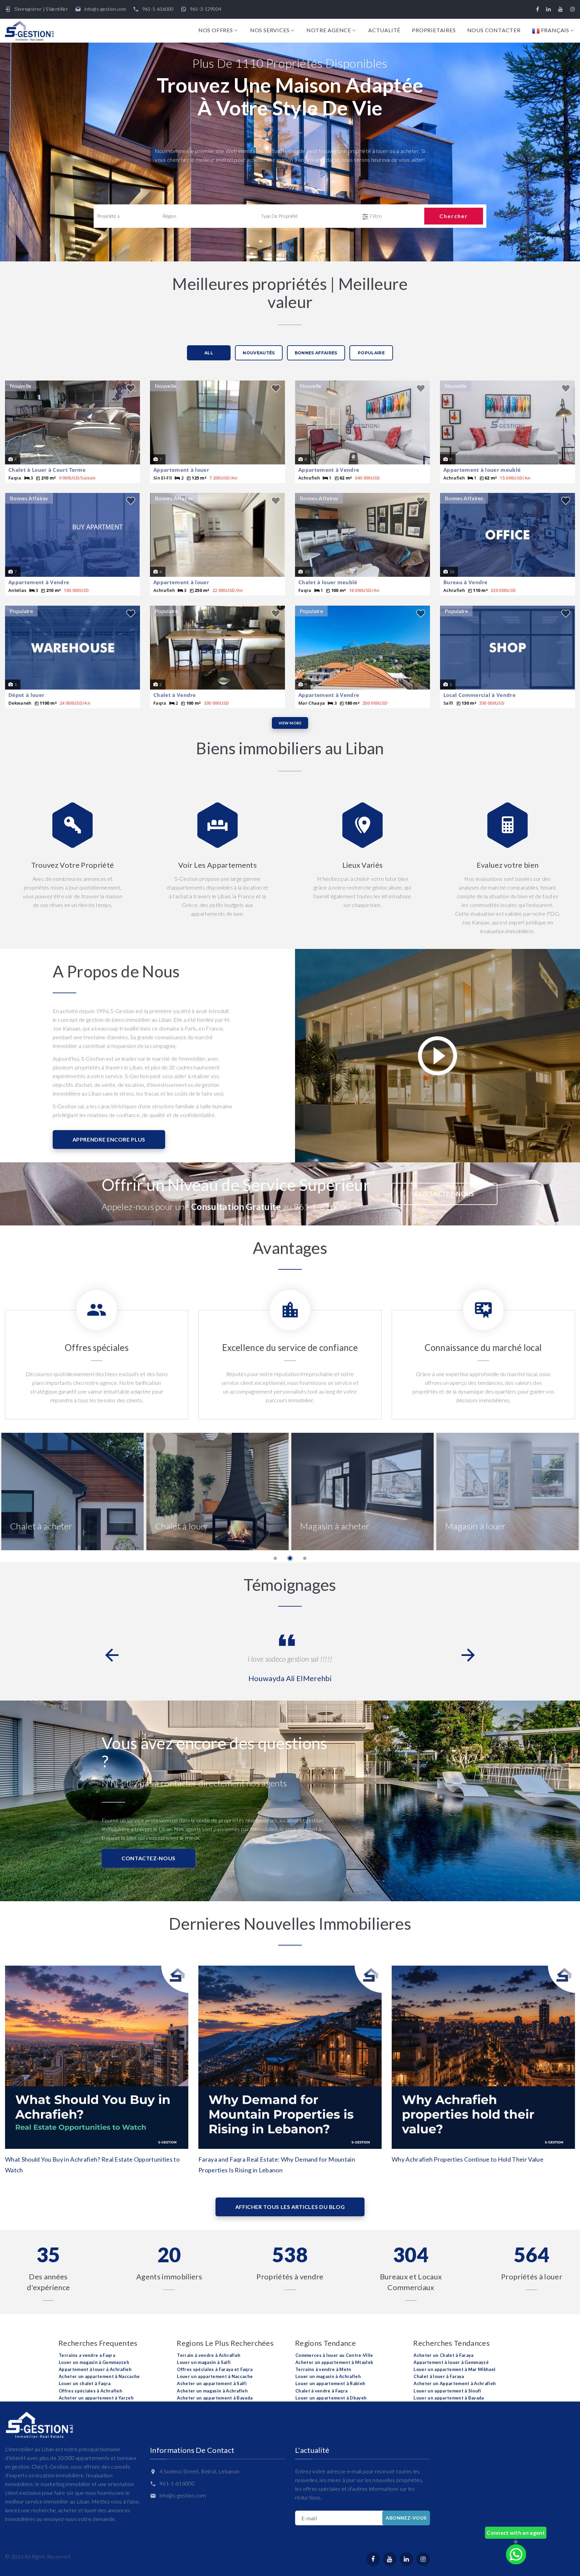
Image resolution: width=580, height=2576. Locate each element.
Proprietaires (434, 30)
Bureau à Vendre (466, 582)
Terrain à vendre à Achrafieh (209, 2355)
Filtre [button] (375, 216)
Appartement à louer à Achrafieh (95, 2369)
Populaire (371, 353)
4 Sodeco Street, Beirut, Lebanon (199, 2471)
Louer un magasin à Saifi (204, 2362)
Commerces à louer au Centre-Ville (334, 2355)
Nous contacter (494, 30)
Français (554, 30)
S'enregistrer (28, 9)
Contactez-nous (445, 1194)
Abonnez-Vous (406, 2518)
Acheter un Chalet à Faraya (443, 2355)
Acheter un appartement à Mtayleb (334, 2362)
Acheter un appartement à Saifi (212, 2383)
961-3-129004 (206, 9)
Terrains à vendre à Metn (323, 2369)
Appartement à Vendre (329, 470)
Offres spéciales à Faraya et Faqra (215, 2369)
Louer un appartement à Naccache (215, 2376)
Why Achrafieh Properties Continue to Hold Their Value (468, 2159)
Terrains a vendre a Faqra (87, 2355)
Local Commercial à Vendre (479, 695)
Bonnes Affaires (316, 353)
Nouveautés (259, 353)
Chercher (454, 216)
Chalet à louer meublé (328, 582)
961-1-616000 (158, 9)
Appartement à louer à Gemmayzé (451, 2362)
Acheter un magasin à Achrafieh (212, 2391)
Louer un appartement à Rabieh (330, 2383)
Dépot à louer (26, 695)
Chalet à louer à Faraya (439, 2376)
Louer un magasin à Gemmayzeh (94, 2362)
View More (290, 723)
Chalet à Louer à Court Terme (47, 470)
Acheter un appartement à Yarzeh (96, 2398)
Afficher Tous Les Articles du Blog (290, 2207)
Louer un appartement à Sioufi (447, 2391)
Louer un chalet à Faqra (85, 2383)
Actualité (384, 30)
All (209, 353)
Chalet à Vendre (175, 695)
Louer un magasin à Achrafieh (328, 2376)
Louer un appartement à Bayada (449, 2398)
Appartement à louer (181, 470)
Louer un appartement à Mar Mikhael (454, 2369)
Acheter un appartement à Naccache (99, 2376)
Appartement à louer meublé (482, 470)
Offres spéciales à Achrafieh (90, 2391)
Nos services (270, 30)
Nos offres (216, 30)
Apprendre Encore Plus (109, 1139)
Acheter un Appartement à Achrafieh (455, 2383)
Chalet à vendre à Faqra (321, 2391)
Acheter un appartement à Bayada (215, 2398)
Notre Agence (329, 30)
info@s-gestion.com (105, 9)
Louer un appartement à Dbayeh (331, 2398)
